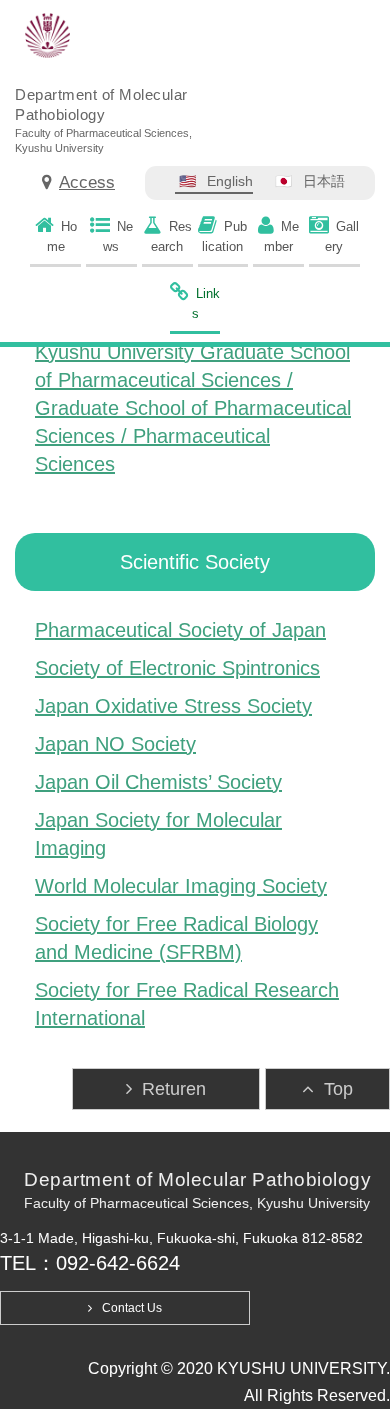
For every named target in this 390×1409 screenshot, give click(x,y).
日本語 (324, 181)
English (230, 181)
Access (87, 182)
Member (281, 236)
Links (206, 303)
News (118, 236)
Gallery (342, 236)
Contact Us (132, 1308)
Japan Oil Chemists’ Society (158, 782)
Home (62, 236)
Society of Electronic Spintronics (177, 668)
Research (171, 236)
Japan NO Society (115, 744)
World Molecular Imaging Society (181, 886)
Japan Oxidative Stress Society (173, 706)
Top (338, 1089)
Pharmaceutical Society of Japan (180, 630)
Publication (224, 236)
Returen (174, 1089)
